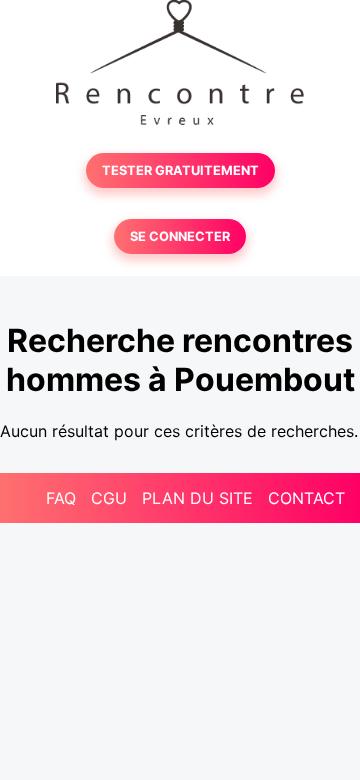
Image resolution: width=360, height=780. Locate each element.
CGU (109, 498)
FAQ (61, 498)
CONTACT (306, 498)
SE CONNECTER (180, 236)
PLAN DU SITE (197, 498)
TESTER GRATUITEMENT (180, 170)
